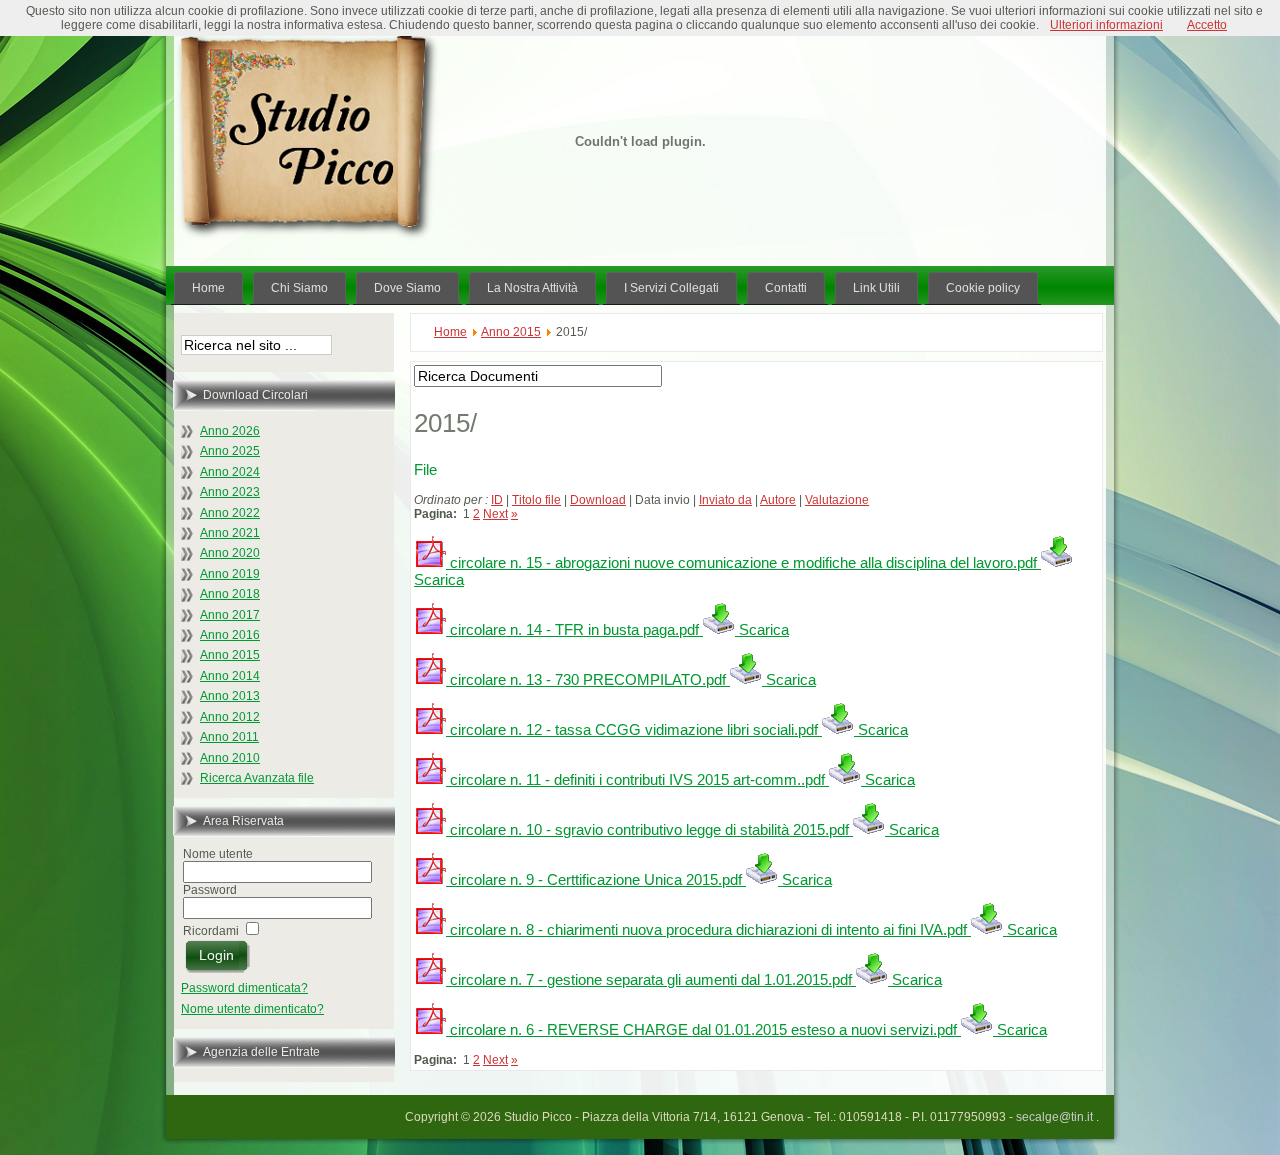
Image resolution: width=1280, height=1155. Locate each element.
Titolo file (536, 500)
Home (450, 332)
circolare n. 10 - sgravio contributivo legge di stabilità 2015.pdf (647, 829)
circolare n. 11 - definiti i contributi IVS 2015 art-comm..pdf (635, 779)
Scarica (762, 629)
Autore (778, 500)
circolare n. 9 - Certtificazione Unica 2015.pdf (594, 879)
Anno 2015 (511, 332)
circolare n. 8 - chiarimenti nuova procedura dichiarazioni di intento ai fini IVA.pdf (706, 929)
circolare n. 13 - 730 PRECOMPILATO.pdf (586, 679)
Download (598, 500)
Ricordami (211, 931)
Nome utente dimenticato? (252, 1009)
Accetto (1207, 25)
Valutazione (837, 500)
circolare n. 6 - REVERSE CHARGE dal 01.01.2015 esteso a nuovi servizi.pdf (701, 1029)
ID (497, 500)
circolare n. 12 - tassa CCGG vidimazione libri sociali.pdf (632, 729)
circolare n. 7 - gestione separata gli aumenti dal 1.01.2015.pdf (649, 979)
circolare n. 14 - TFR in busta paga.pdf (572, 629)
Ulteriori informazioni (1106, 25)
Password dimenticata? (244, 988)
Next (495, 514)
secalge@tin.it (1056, 1117)
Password (210, 890)
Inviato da (725, 500)
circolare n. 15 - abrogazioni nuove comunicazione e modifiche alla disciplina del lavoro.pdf (741, 562)
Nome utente (218, 854)
